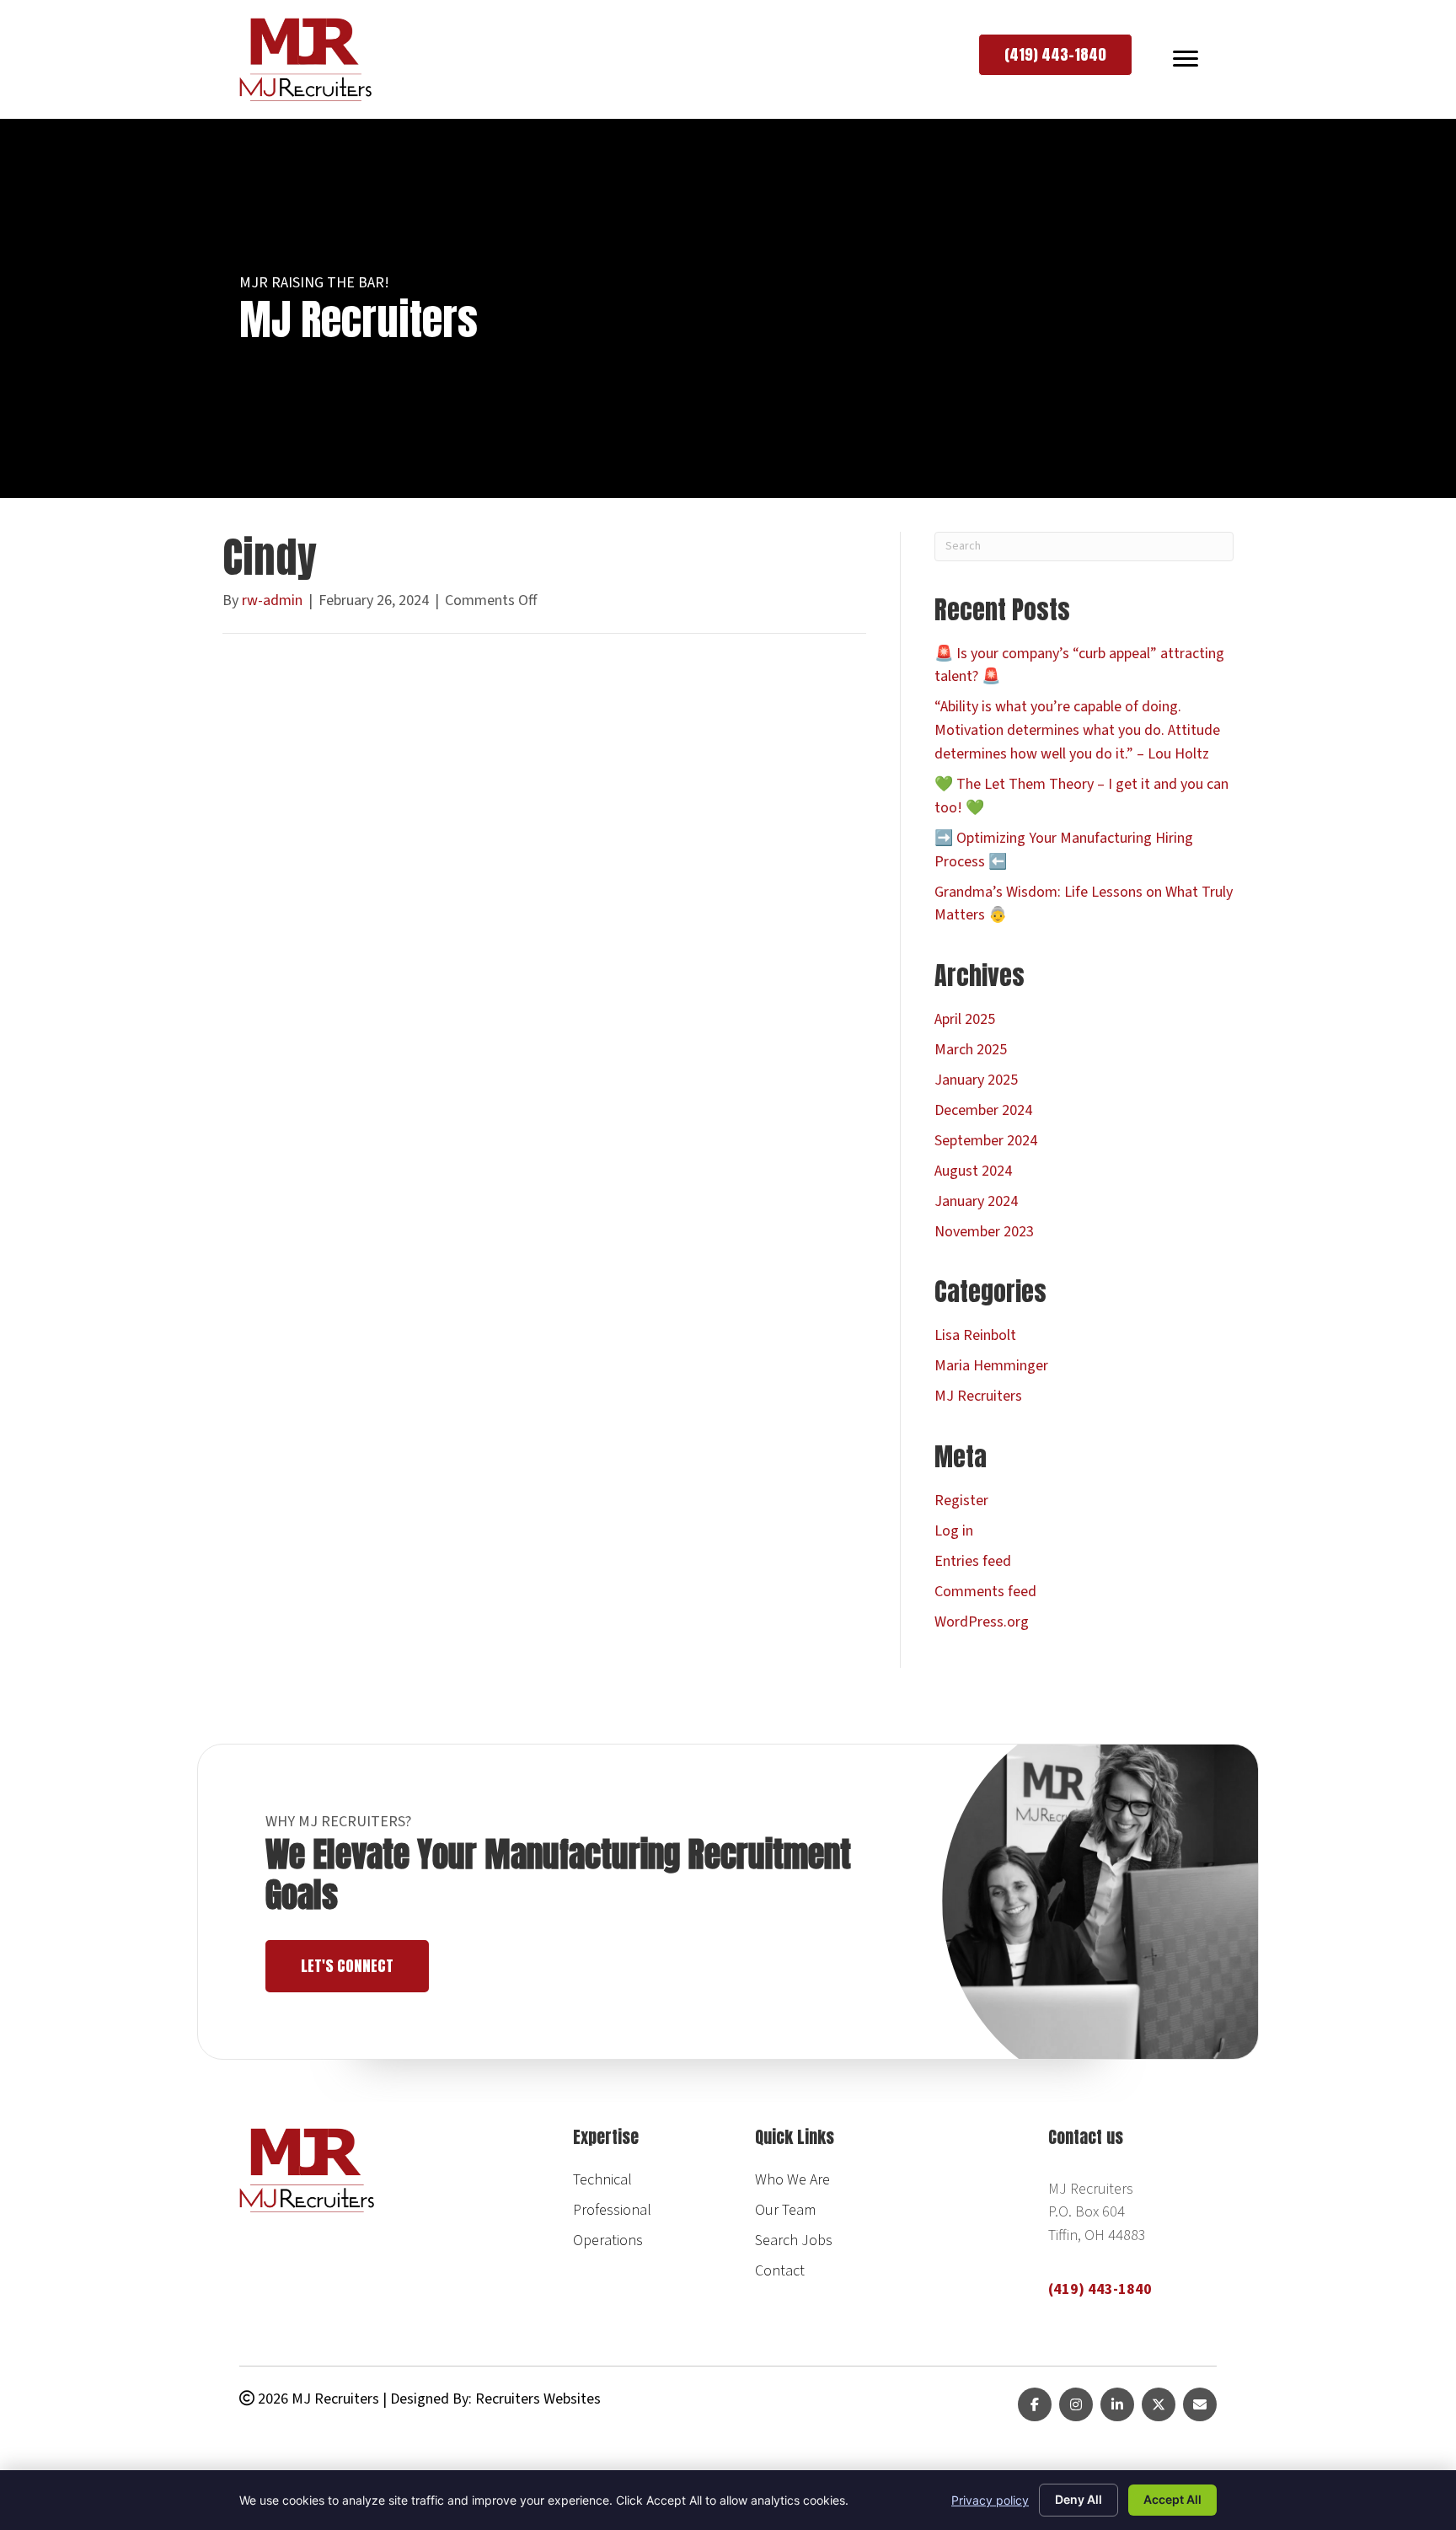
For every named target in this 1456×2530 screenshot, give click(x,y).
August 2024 (973, 1171)
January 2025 (976, 1080)
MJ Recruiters (978, 1396)
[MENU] (1186, 59)
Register (961, 1501)
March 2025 (971, 1050)
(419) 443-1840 (1100, 2289)
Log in (954, 1531)
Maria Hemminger (991, 1366)
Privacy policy (990, 2500)
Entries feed (973, 1561)
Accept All (1172, 2499)
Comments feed (985, 1592)
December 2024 (983, 1110)
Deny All (1079, 2499)
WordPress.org (982, 1622)
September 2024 (986, 1141)
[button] (1055, 55)
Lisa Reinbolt (975, 1335)
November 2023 (984, 1232)
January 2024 (976, 1201)
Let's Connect (347, 1966)
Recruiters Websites (538, 2399)
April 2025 (965, 1019)
